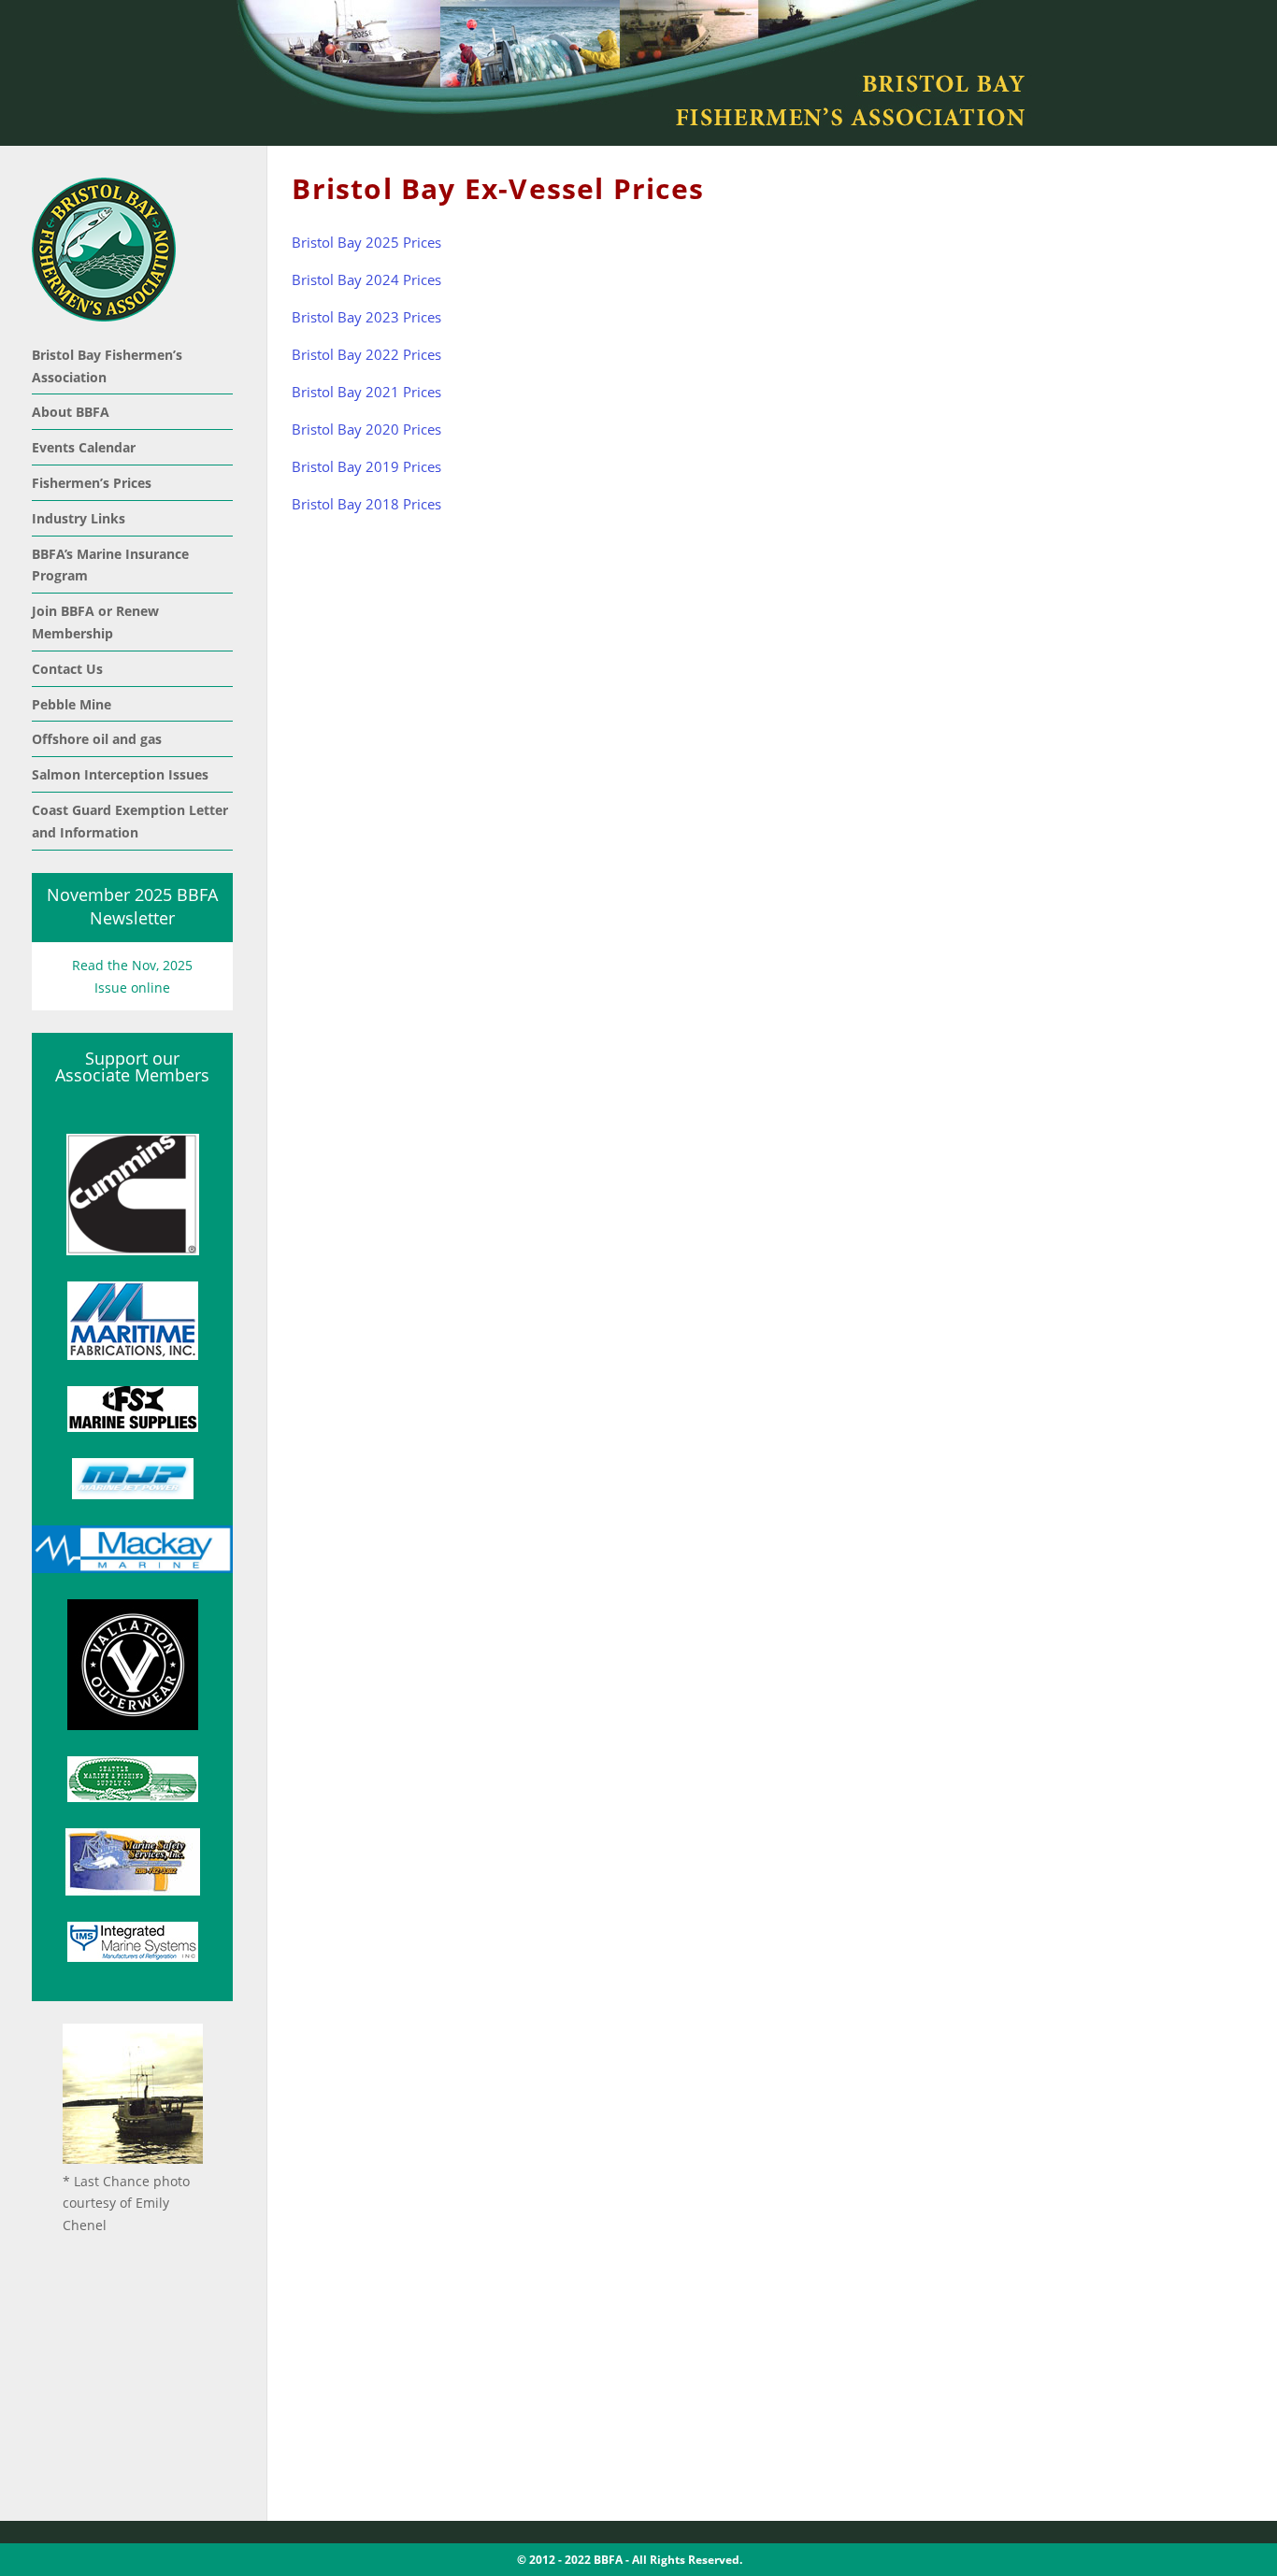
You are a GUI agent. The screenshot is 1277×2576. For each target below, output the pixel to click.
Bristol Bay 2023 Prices (366, 317)
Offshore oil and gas (97, 739)
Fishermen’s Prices (92, 483)
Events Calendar (84, 447)
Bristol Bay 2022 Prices (368, 355)
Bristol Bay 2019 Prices (366, 467)
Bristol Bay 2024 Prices (366, 280)
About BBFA (71, 412)
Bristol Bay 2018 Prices (366, 504)
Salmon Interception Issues (120, 774)
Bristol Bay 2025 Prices (366, 243)
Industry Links (79, 518)
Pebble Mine (72, 704)
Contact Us (67, 669)
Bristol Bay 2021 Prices (366, 392)
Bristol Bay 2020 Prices (366, 429)
